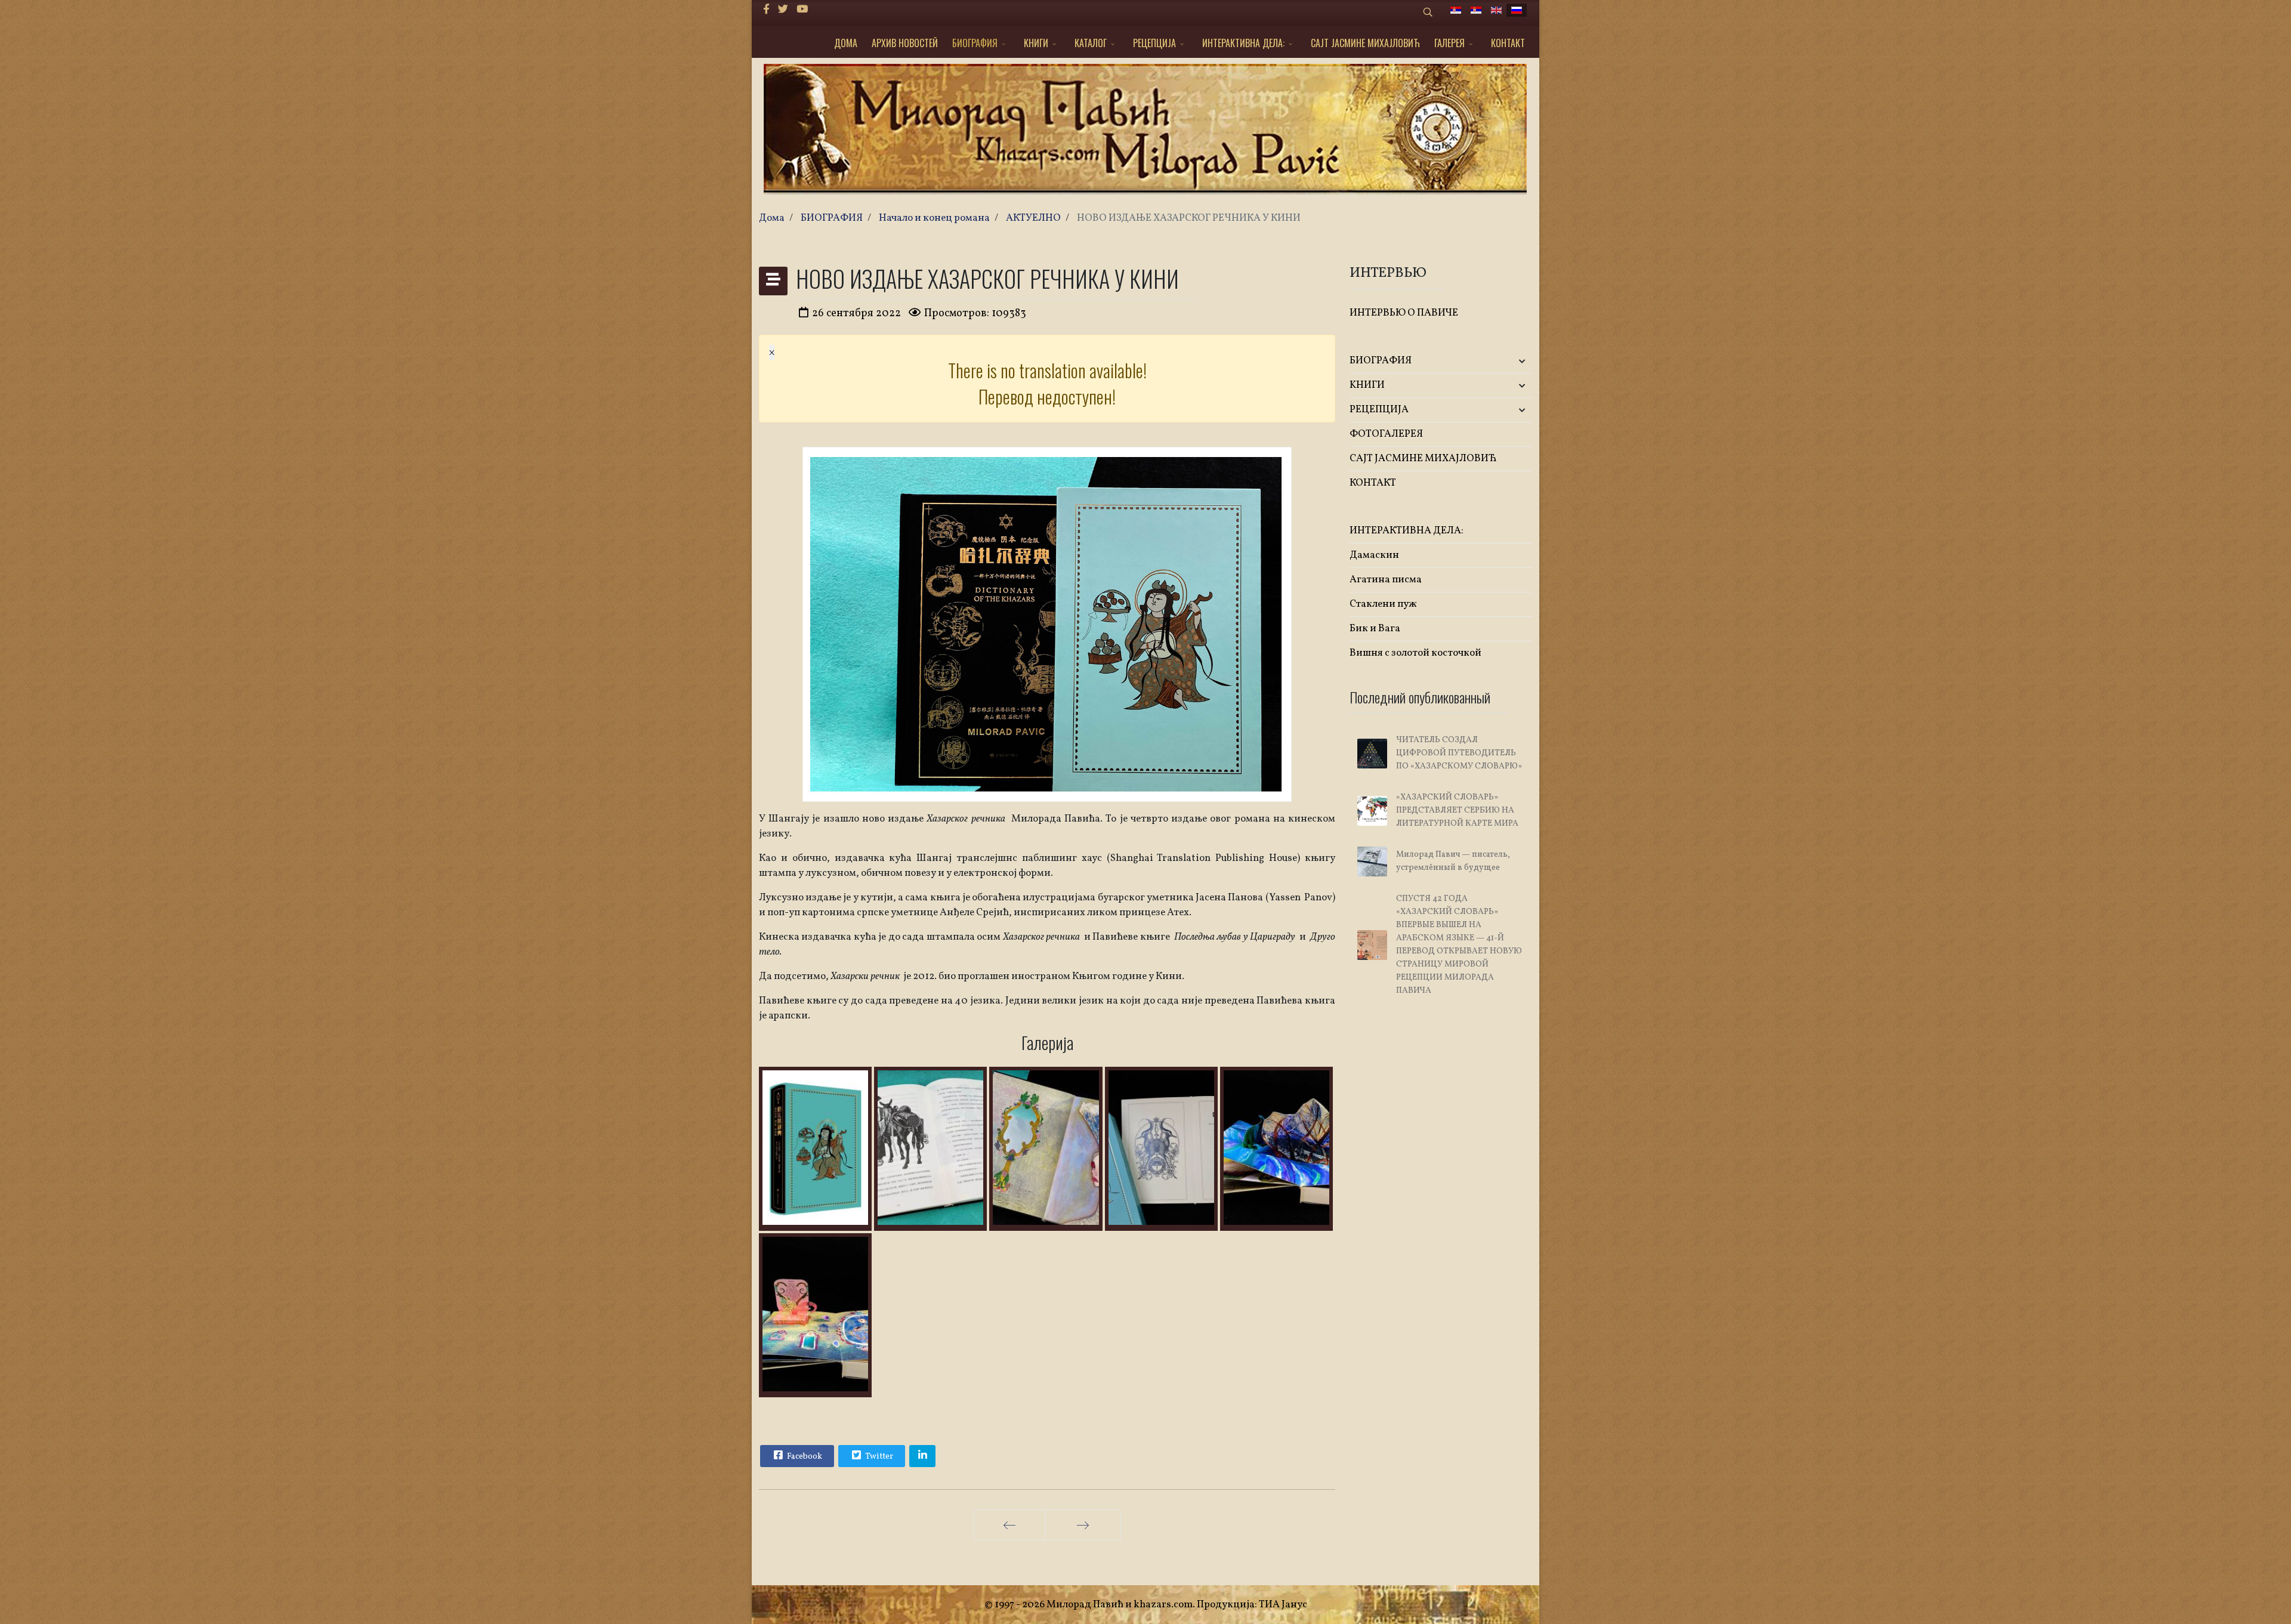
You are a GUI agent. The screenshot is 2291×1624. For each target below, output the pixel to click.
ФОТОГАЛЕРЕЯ (1386, 434)
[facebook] (766, 10)
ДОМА (846, 43)
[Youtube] (802, 10)
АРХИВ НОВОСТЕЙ (905, 43)
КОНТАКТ (1508, 43)
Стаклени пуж (1383, 604)
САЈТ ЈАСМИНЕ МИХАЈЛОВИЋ (1365, 43)
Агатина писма (1386, 580)
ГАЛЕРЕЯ (1449, 43)
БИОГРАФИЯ (975, 43)
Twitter (878, 1457)
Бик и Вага (1375, 629)
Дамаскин (1374, 555)
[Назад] (1009, 1525)
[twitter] (783, 10)
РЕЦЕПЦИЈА (1154, 43)
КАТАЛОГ (1091, 43)
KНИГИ (1036, 43)
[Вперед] (1083, 1525)
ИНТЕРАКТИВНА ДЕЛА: (1243, 43)
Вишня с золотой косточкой (1415, 653)
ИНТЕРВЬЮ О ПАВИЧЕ (1404, 313)
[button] (1502, 361)
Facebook (804, 1457)
